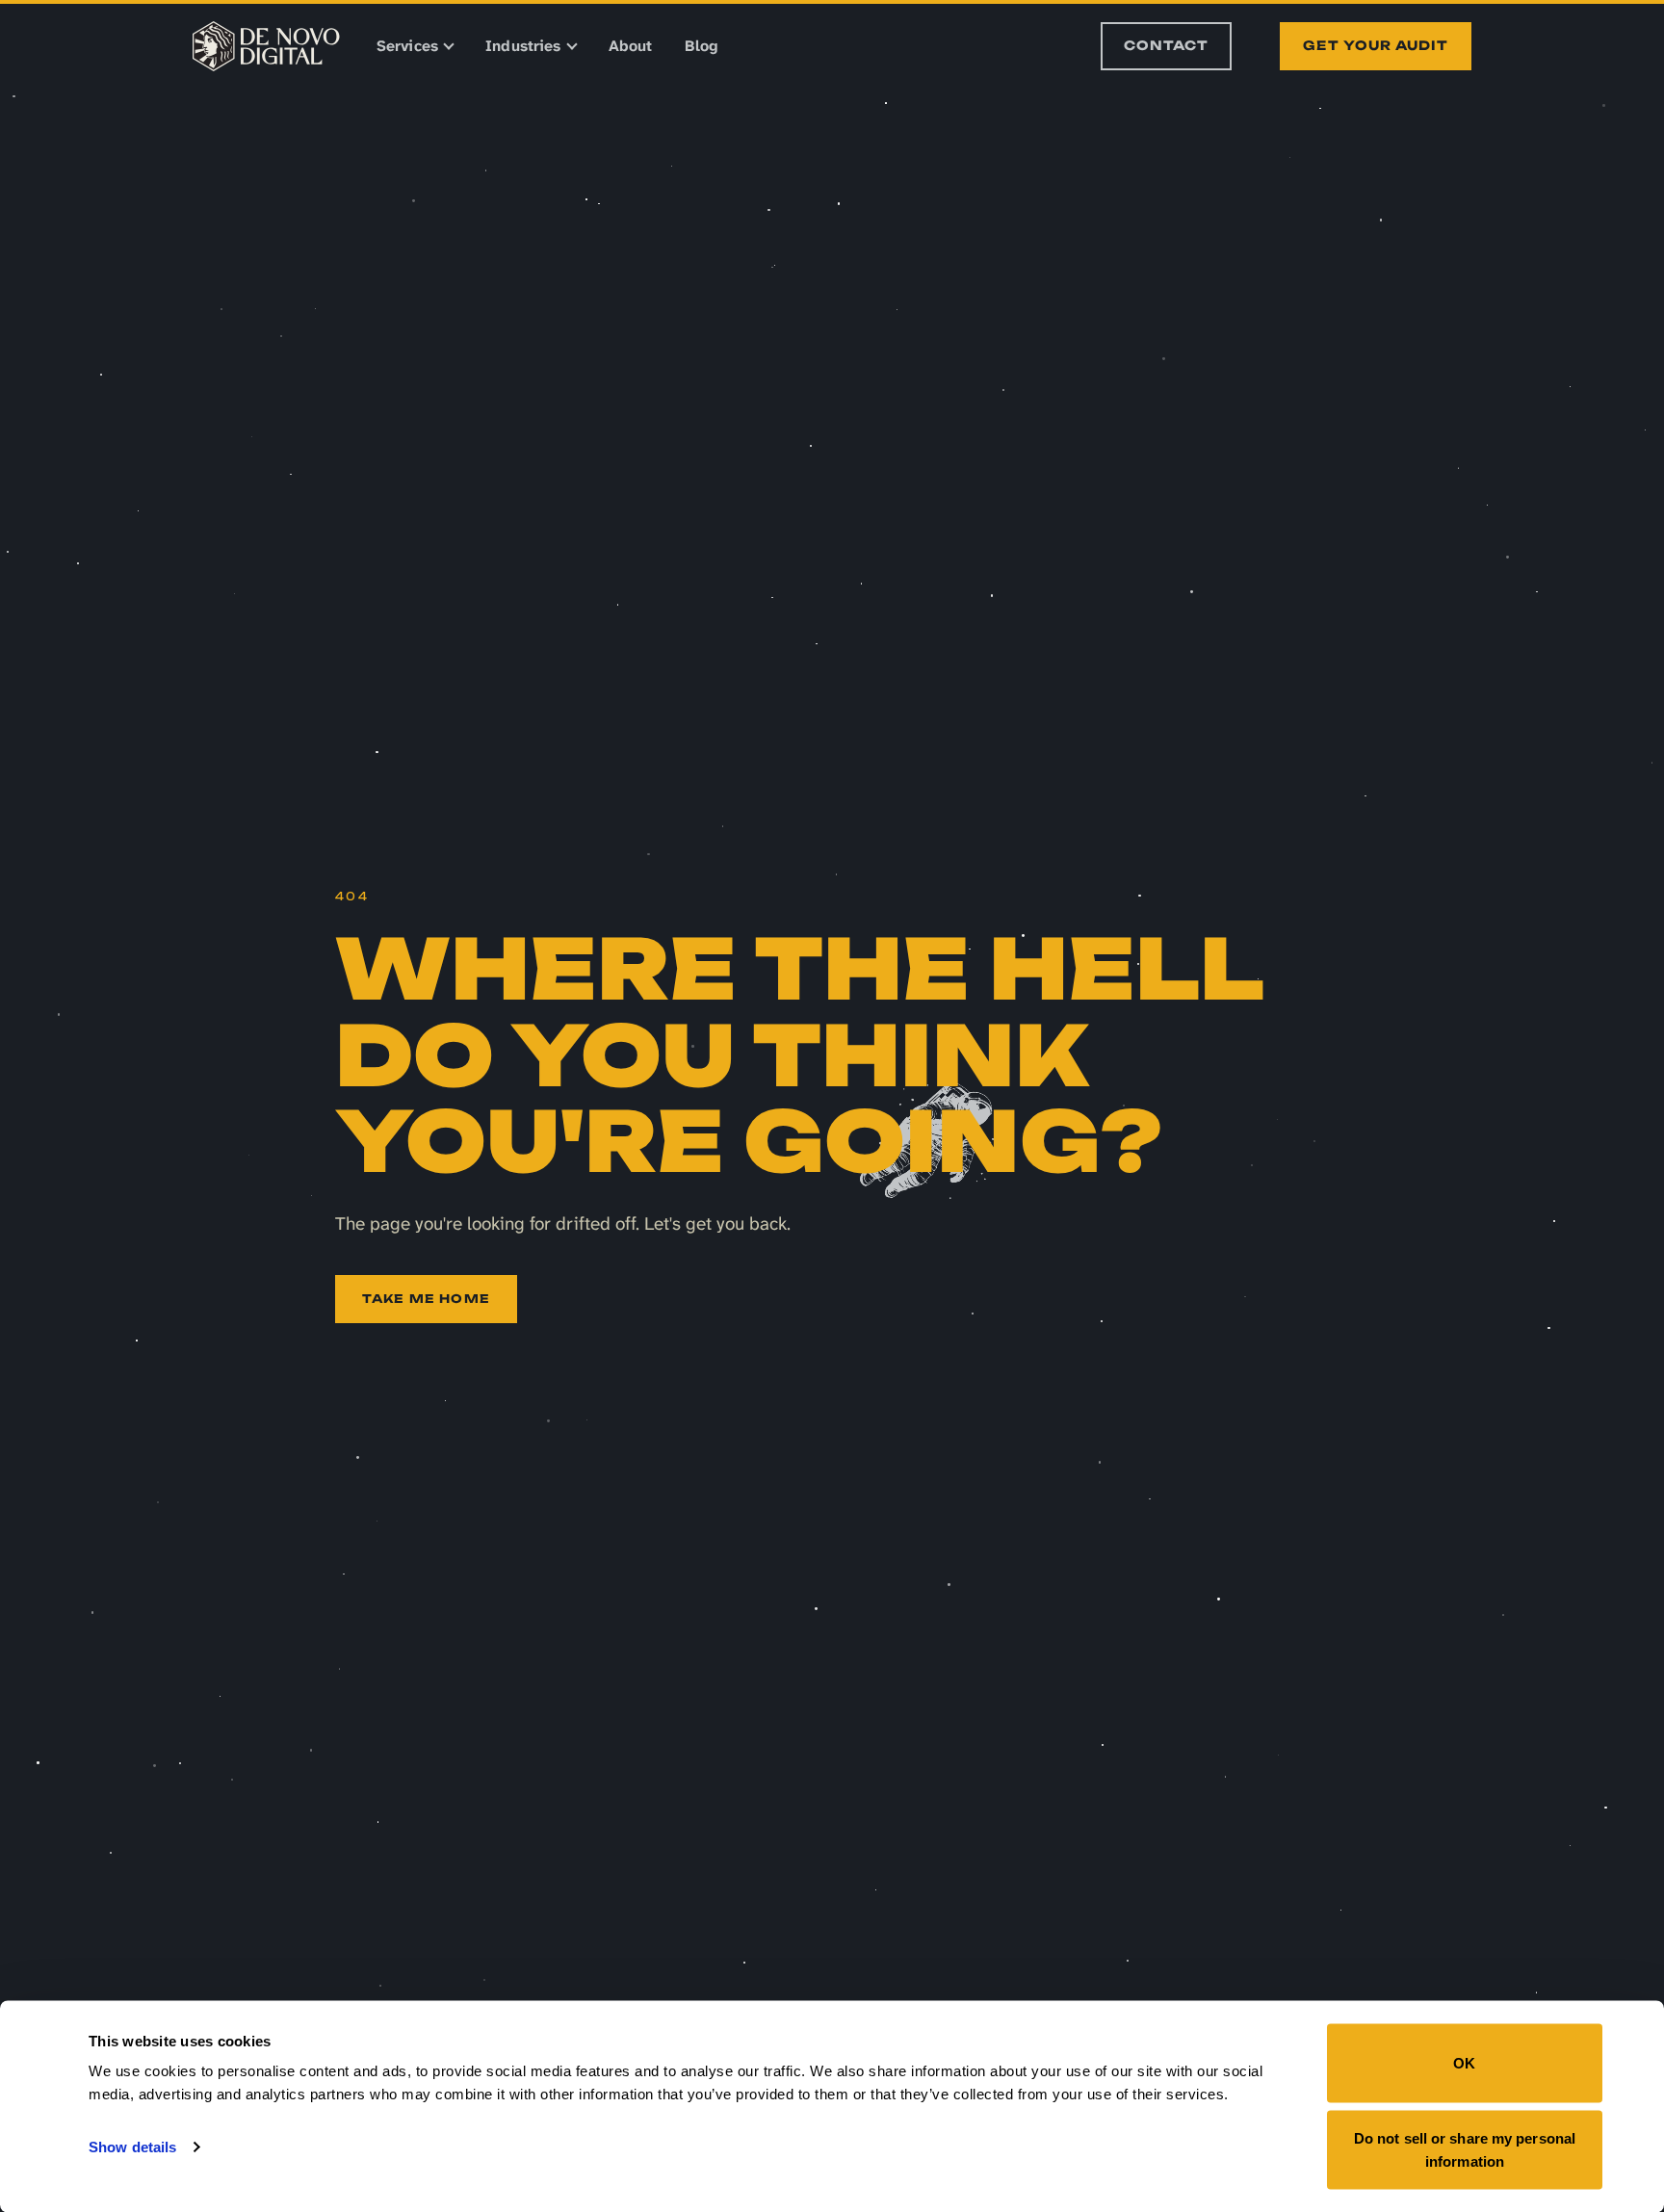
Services (407, 46)
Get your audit (1376, 45)
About (631, 46)
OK (1464, 2063)
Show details (132, 2147)
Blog (701, 46)
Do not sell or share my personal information (1465, 2149)
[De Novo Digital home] (266, 46)
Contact (1166, 45)
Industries (523, 46)
